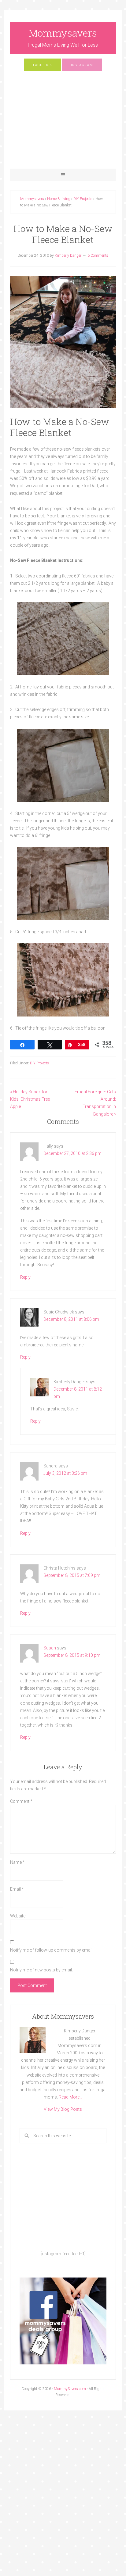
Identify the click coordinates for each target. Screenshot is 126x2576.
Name (17, 1862)
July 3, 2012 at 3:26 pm (65, 1473)
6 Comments (98, 255)
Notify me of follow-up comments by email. (52, 1950)
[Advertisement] (63, 123)
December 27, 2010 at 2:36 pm (72, 1153)
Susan (50, 1648)
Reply (25, 1277)
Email (17, 1889)
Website (18, 1916)
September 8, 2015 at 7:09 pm (72, 1575)
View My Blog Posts (63, 2109)
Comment (21, 1801)
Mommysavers (63, 33)
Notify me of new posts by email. (41, 1970)
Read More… (70, 2097)
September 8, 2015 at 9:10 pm (72, 1655)
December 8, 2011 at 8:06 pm (71, 1319)
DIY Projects (39, 1063)
